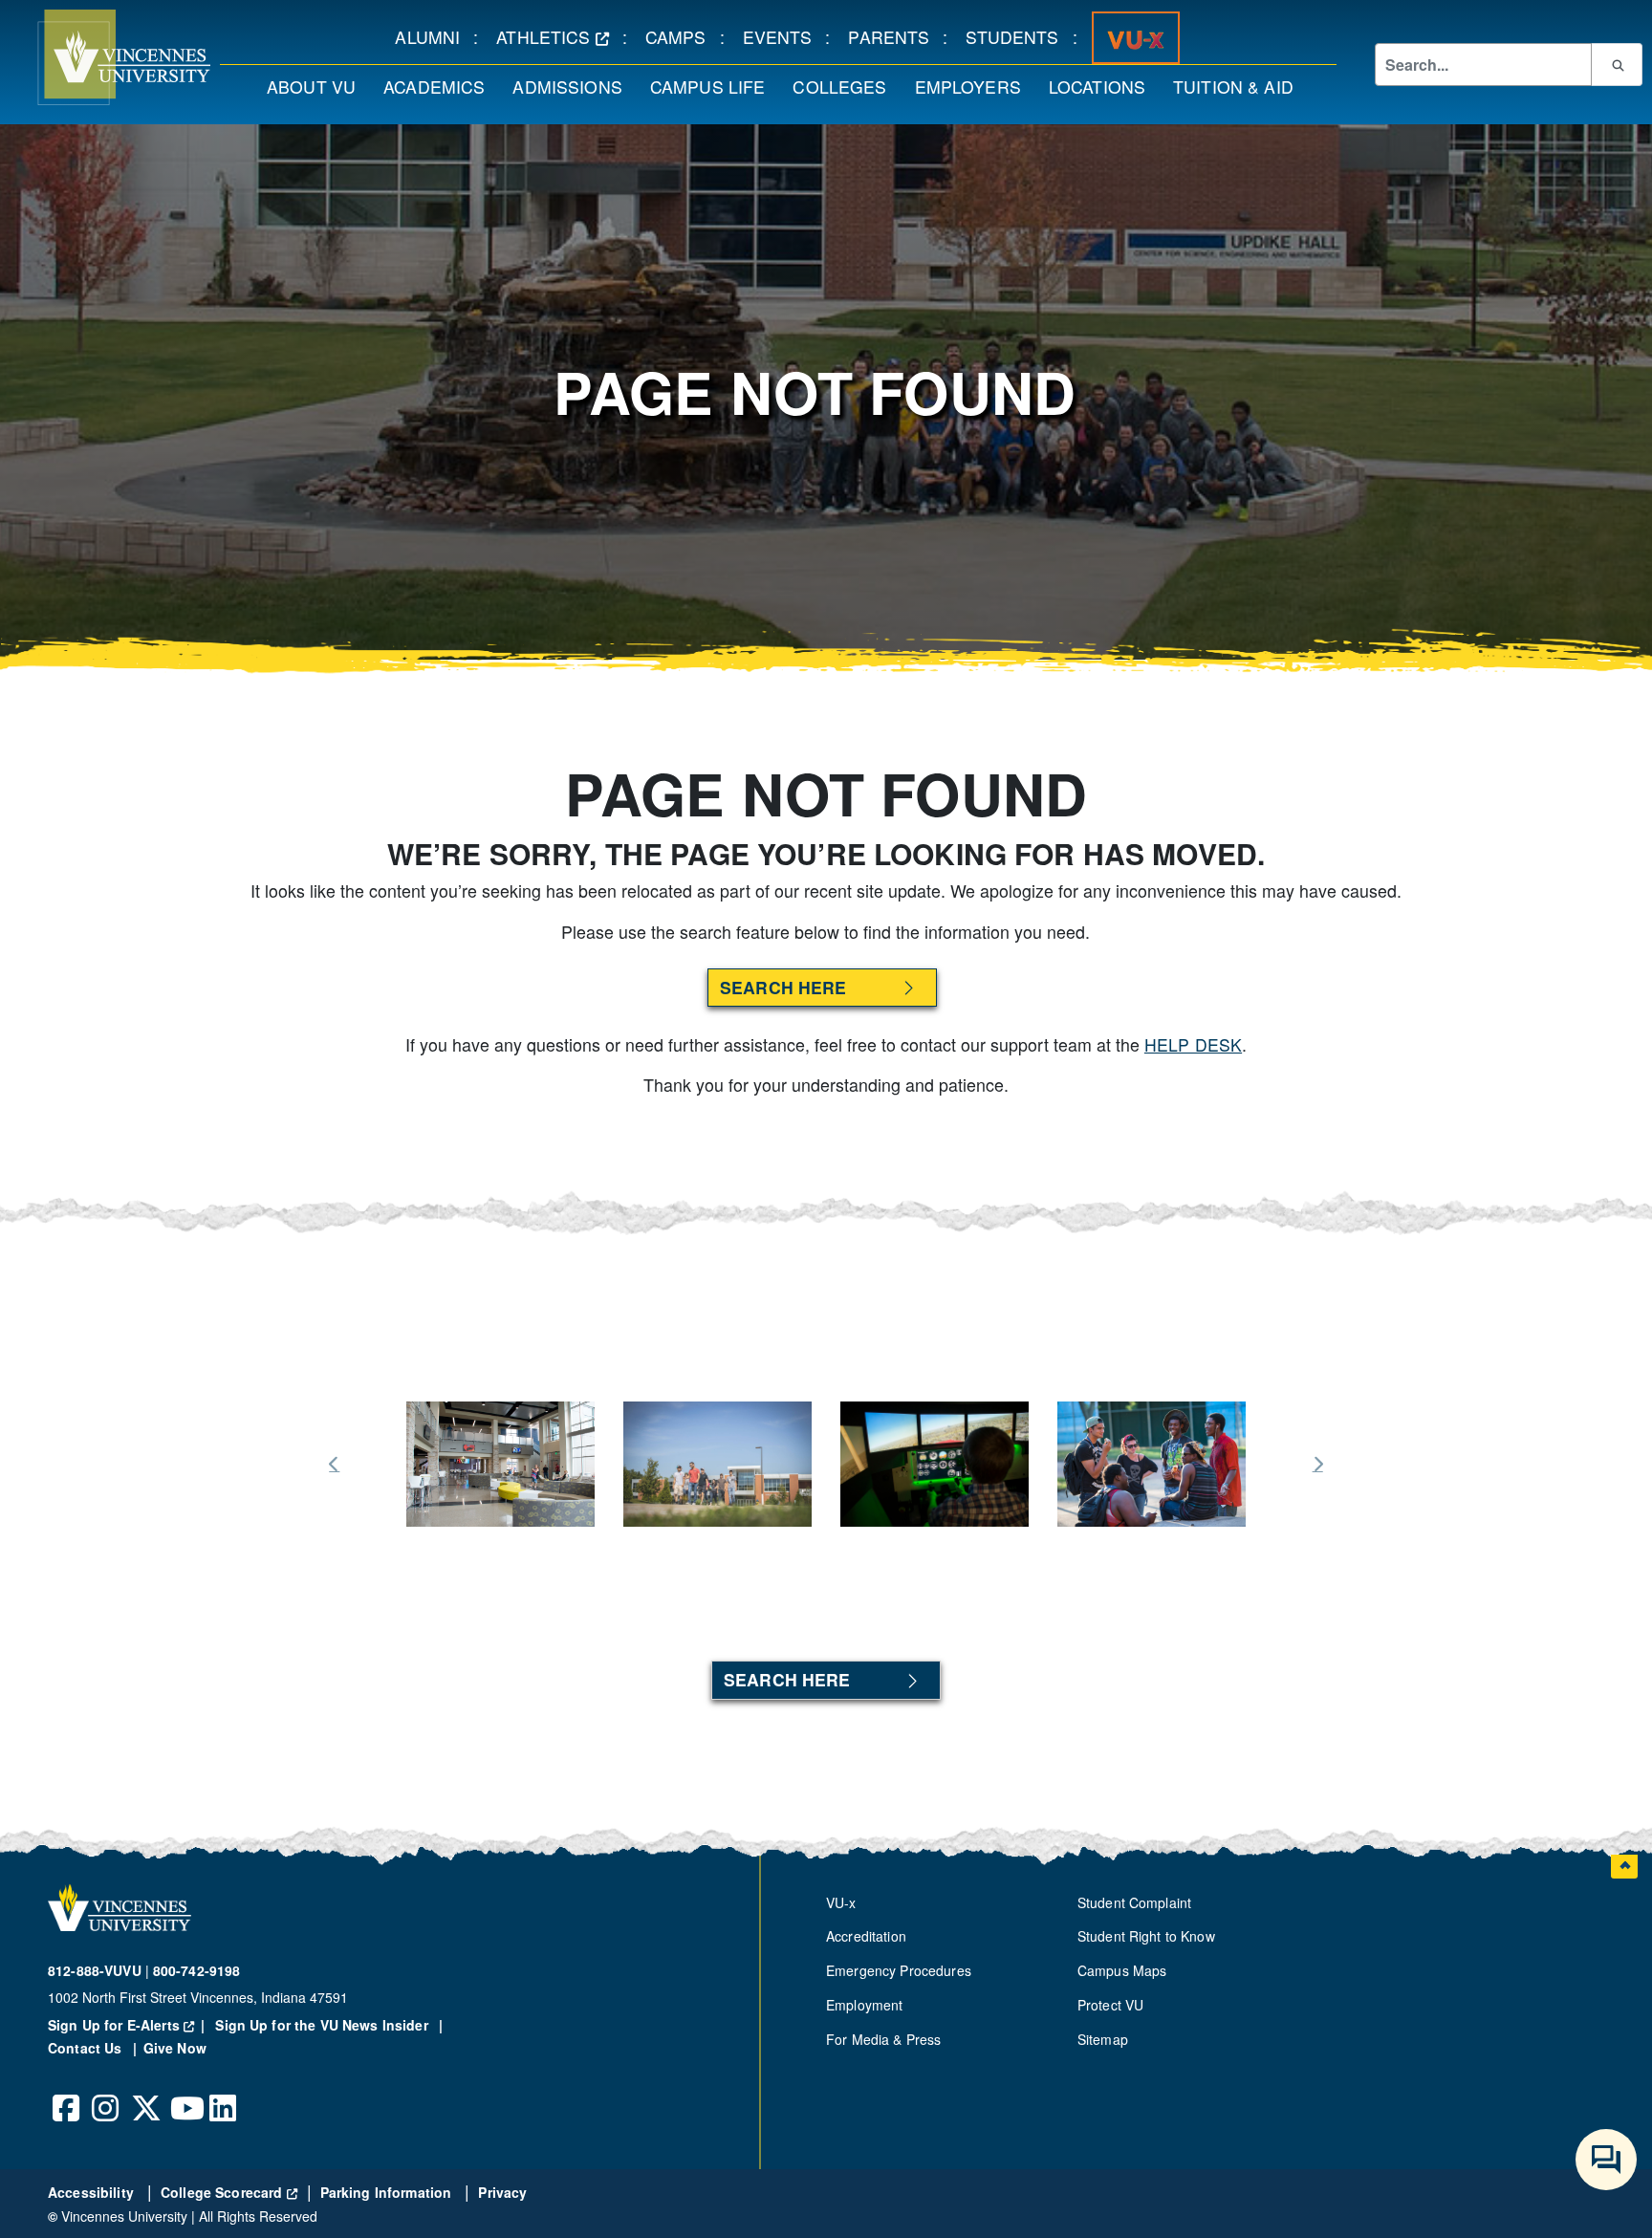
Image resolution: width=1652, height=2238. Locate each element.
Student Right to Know (1146, 1936)
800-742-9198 (197, 1970)
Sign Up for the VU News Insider (322, 2025)
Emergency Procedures (899, 1970)
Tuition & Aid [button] (1240, 86)
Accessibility (93, 2192)
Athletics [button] (559, 36)
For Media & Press (883, 2039)
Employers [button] (975, 86)
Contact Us (87, 2048)
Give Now (175, 2048)
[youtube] (185, 2094)
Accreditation (866, 1936)
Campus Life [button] (715, 86)
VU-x (841, 1902)
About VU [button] (318, 86)
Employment (864, 2005)
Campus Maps (1122, 1970)
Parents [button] (895, 36)
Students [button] (1019, 36)
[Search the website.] (1617, 64)
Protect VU (1110, 2005)
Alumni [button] (434, 36)
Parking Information (388, 2192)
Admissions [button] (574, 86)
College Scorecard (229, 2192)
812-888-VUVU (95, 1970)
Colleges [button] (846, 86)
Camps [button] (683, 36)
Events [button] (784, 36)
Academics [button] (441, 86)
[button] (105, 57)
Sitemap (1103, 2039)
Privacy (502, 2192)
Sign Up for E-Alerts (130, 2025)
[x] (145, 2094)
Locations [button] (1104, 86)
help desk (1193, 1044)
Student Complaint (1134, 1902)
